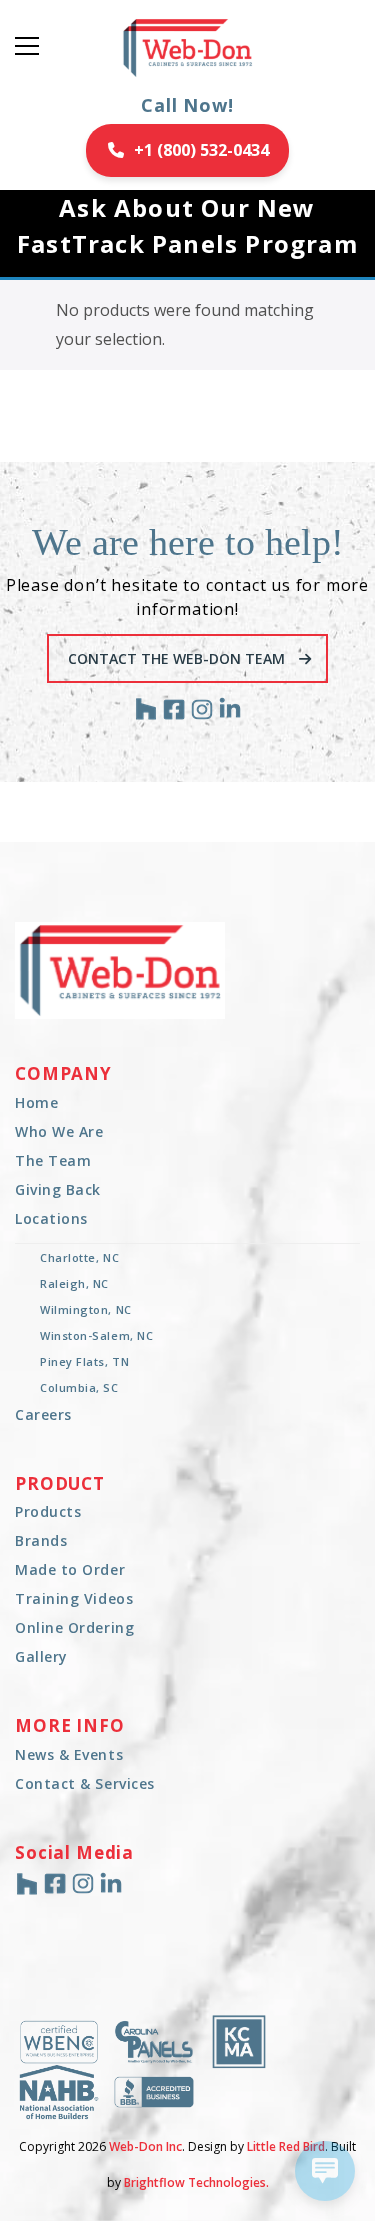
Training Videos (74, 1598)
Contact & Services (85, 1783)
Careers (43, 1414)
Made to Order (70, 1569)
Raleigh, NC (74, 1283)
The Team (53, 1160)
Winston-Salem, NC (96, 1335)
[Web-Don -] (187, 46)
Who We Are (59, 1131)
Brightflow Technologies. (196, 2182)
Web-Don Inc (145, 2146)
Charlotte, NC (79, 1257)
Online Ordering (74, 1627)
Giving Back (58, 1189)
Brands (41, 1540)
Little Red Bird (286, 2146)
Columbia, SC (79, 1387)
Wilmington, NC (86, 1309)
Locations (51, 1218)
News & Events (69, 1754)
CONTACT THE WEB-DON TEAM (178, 658)
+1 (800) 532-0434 (201, 150)
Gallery (41, 1656)
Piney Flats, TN (84, 1361)
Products (48, 1511)
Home (36, 1102)
